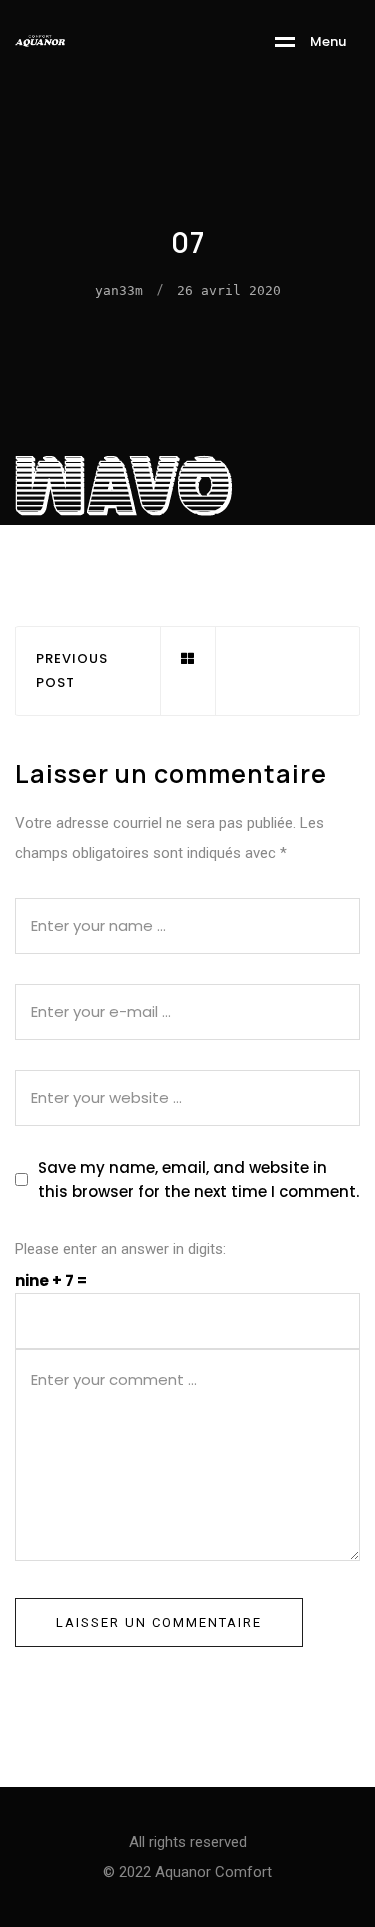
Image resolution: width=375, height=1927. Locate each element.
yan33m (119, 290)
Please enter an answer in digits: (120, 1249)
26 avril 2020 (229, 290)
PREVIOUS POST (72, 670)
